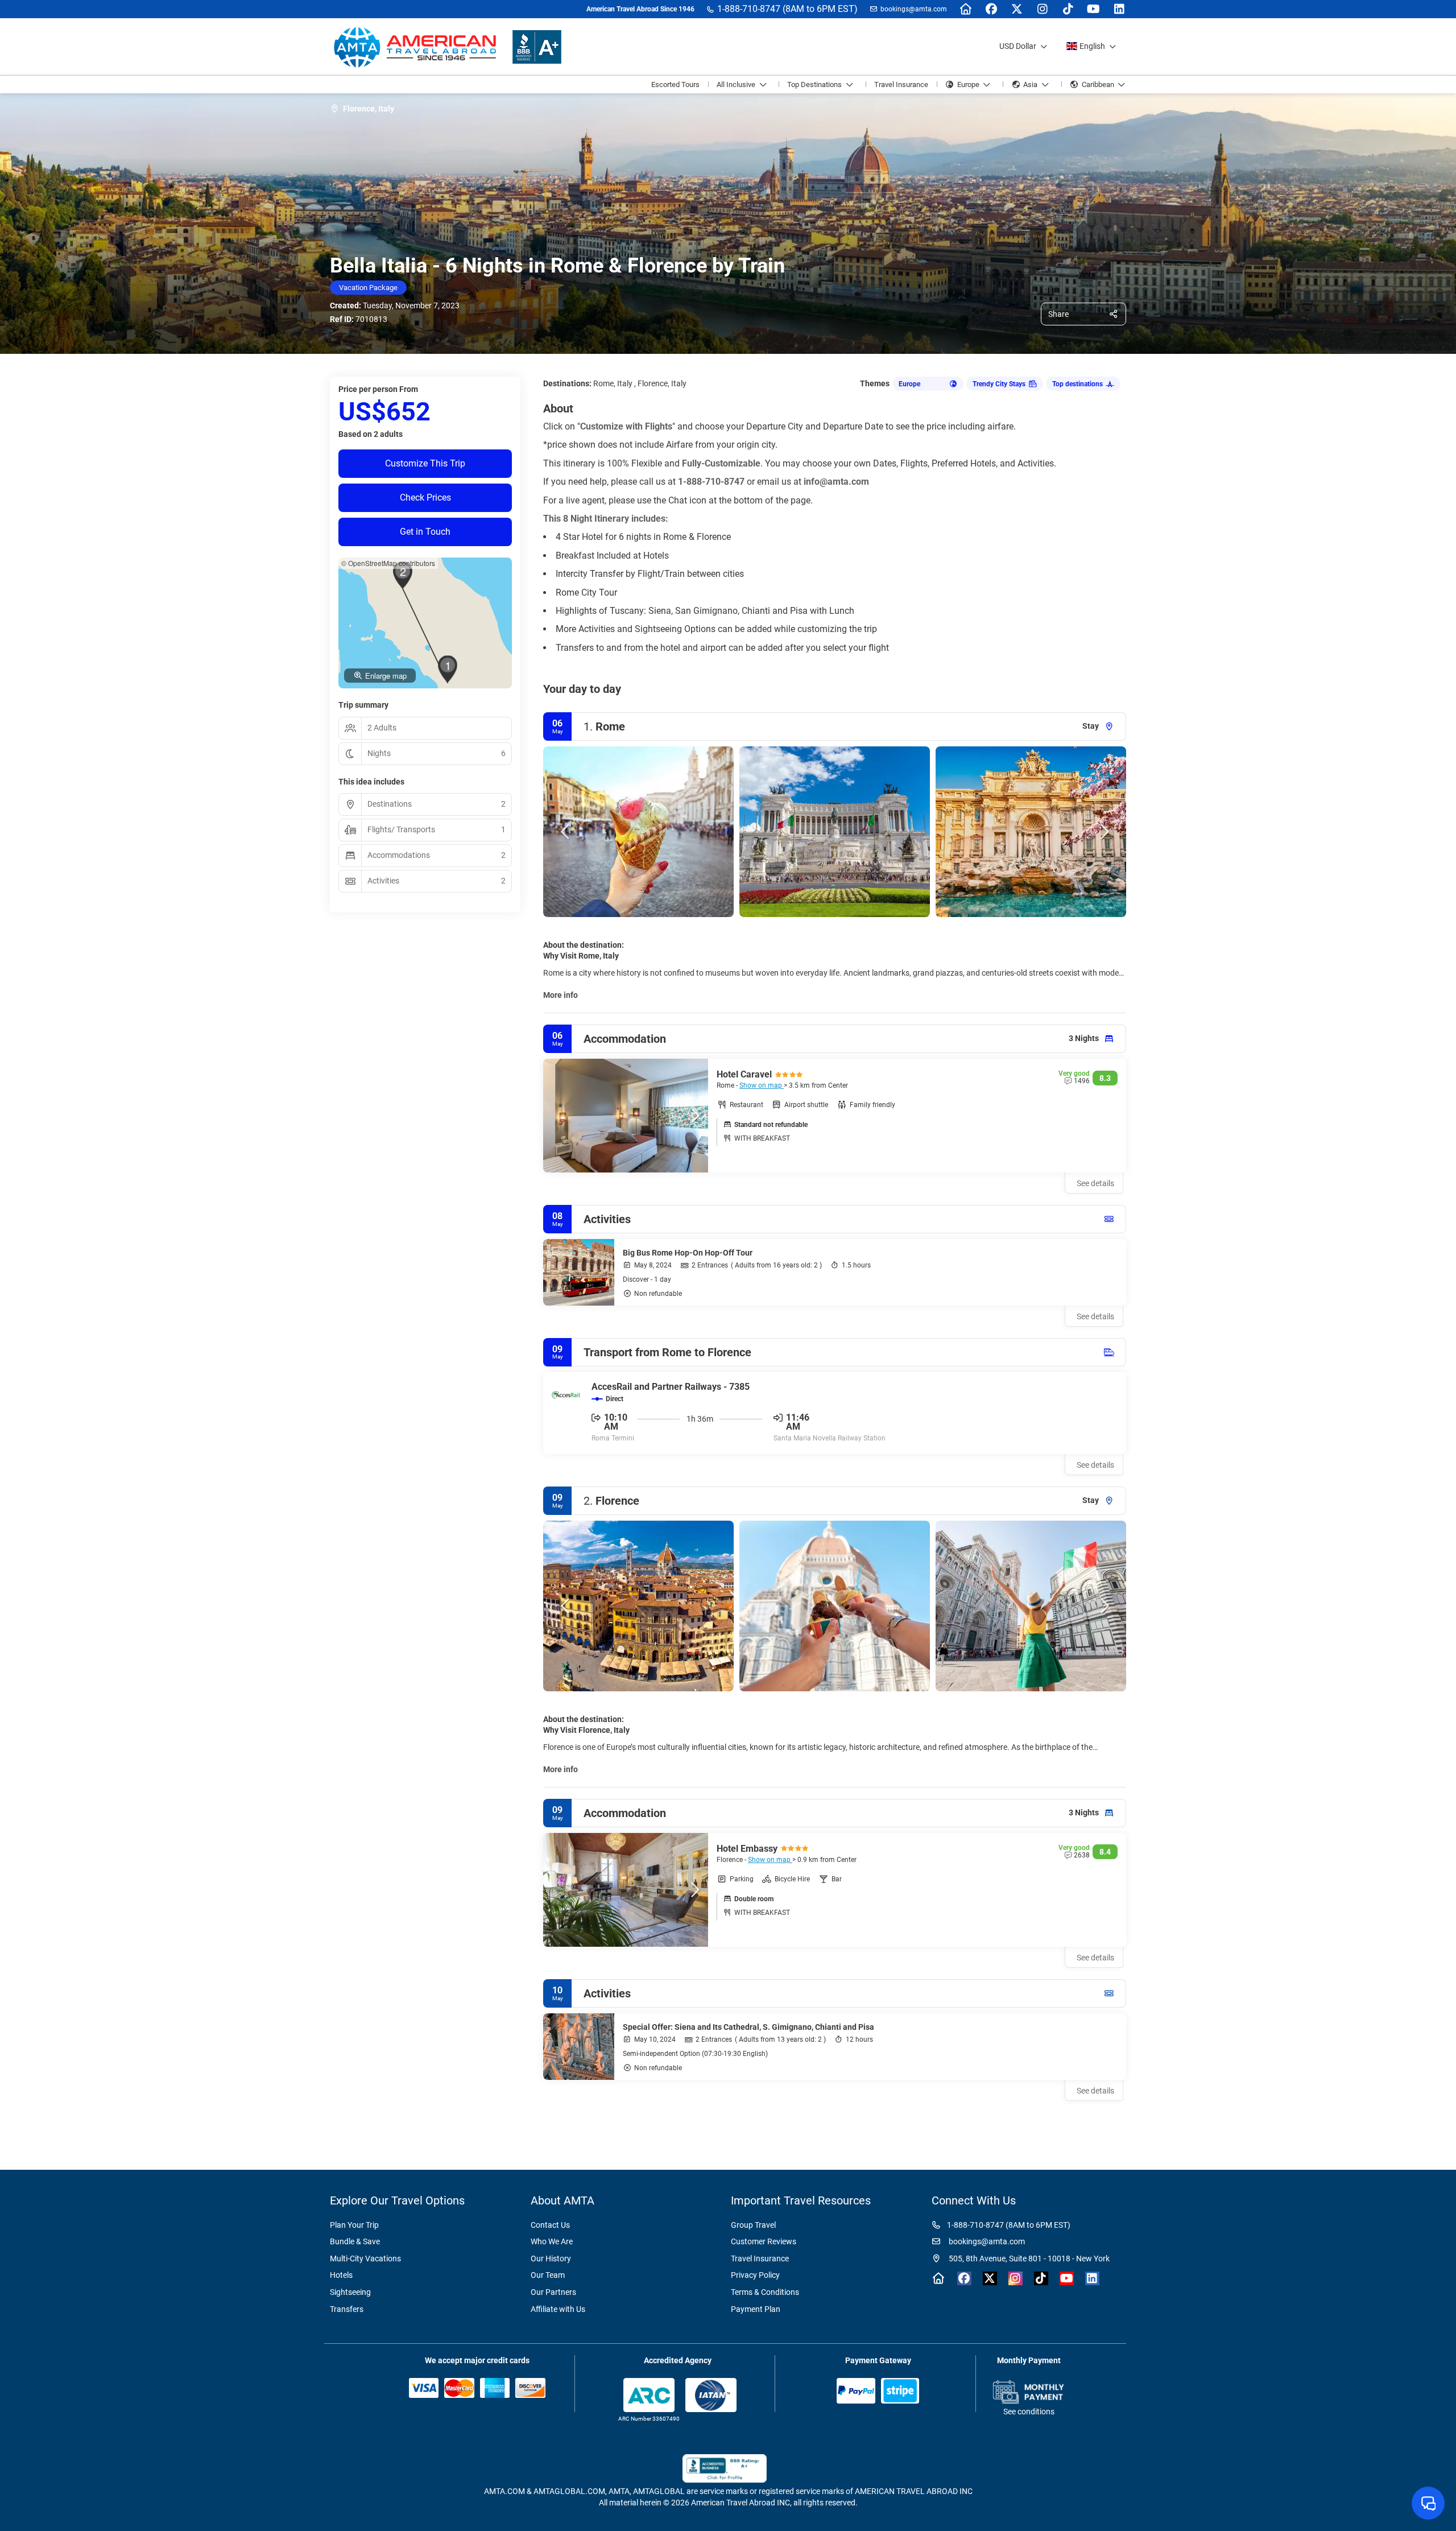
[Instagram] (1042, 9)
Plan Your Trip (354, 2225)
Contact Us (550, 2225)
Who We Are (552, 2241)
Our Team (548, 2275)
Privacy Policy (755, 2275)
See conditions (1029, 2412)
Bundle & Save (355, 2241)
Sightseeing (350, 2292)
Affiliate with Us (558, 2309)
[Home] (965, 9)
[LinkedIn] (1119, 9)
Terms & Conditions (765, 2292)
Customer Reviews (764, 2241)
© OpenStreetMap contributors (388, 563)
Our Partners (553, 2292)
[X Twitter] (1017, 9)
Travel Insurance (760, 2259)
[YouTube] (1093, 9)
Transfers (347, 2309)
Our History (551, 2259)
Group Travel (753, 2225)
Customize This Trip (425, 463)
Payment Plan (756, 2309)
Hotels (341, 2275)
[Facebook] (991, 9)
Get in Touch (425, 532)
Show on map (762, 1085)
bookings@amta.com (914, 9)
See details (1095, 1316)
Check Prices (425, 497)
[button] (566, 832)
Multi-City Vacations (365, 2259)
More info (561, 995)
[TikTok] (1068, 9)
